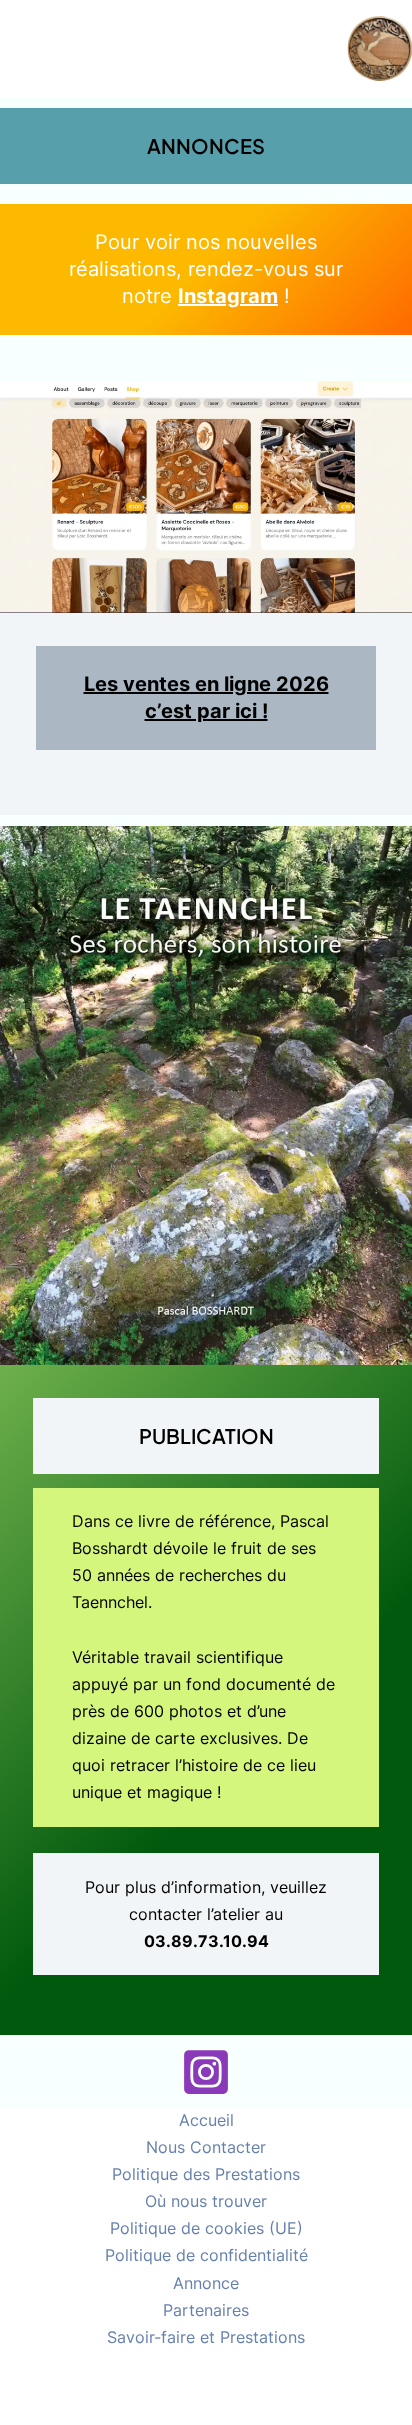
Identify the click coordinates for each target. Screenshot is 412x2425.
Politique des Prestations (206, 2174)
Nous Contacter (206, 2147)
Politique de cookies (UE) (206, 2228)
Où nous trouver (206, 2201)
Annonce (206, 2283)
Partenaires (206, 2310)
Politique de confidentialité (206, 2255)
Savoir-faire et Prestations (206, 2337)
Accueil (206, 2120)
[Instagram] (206, 2072)
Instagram (228, 296)
